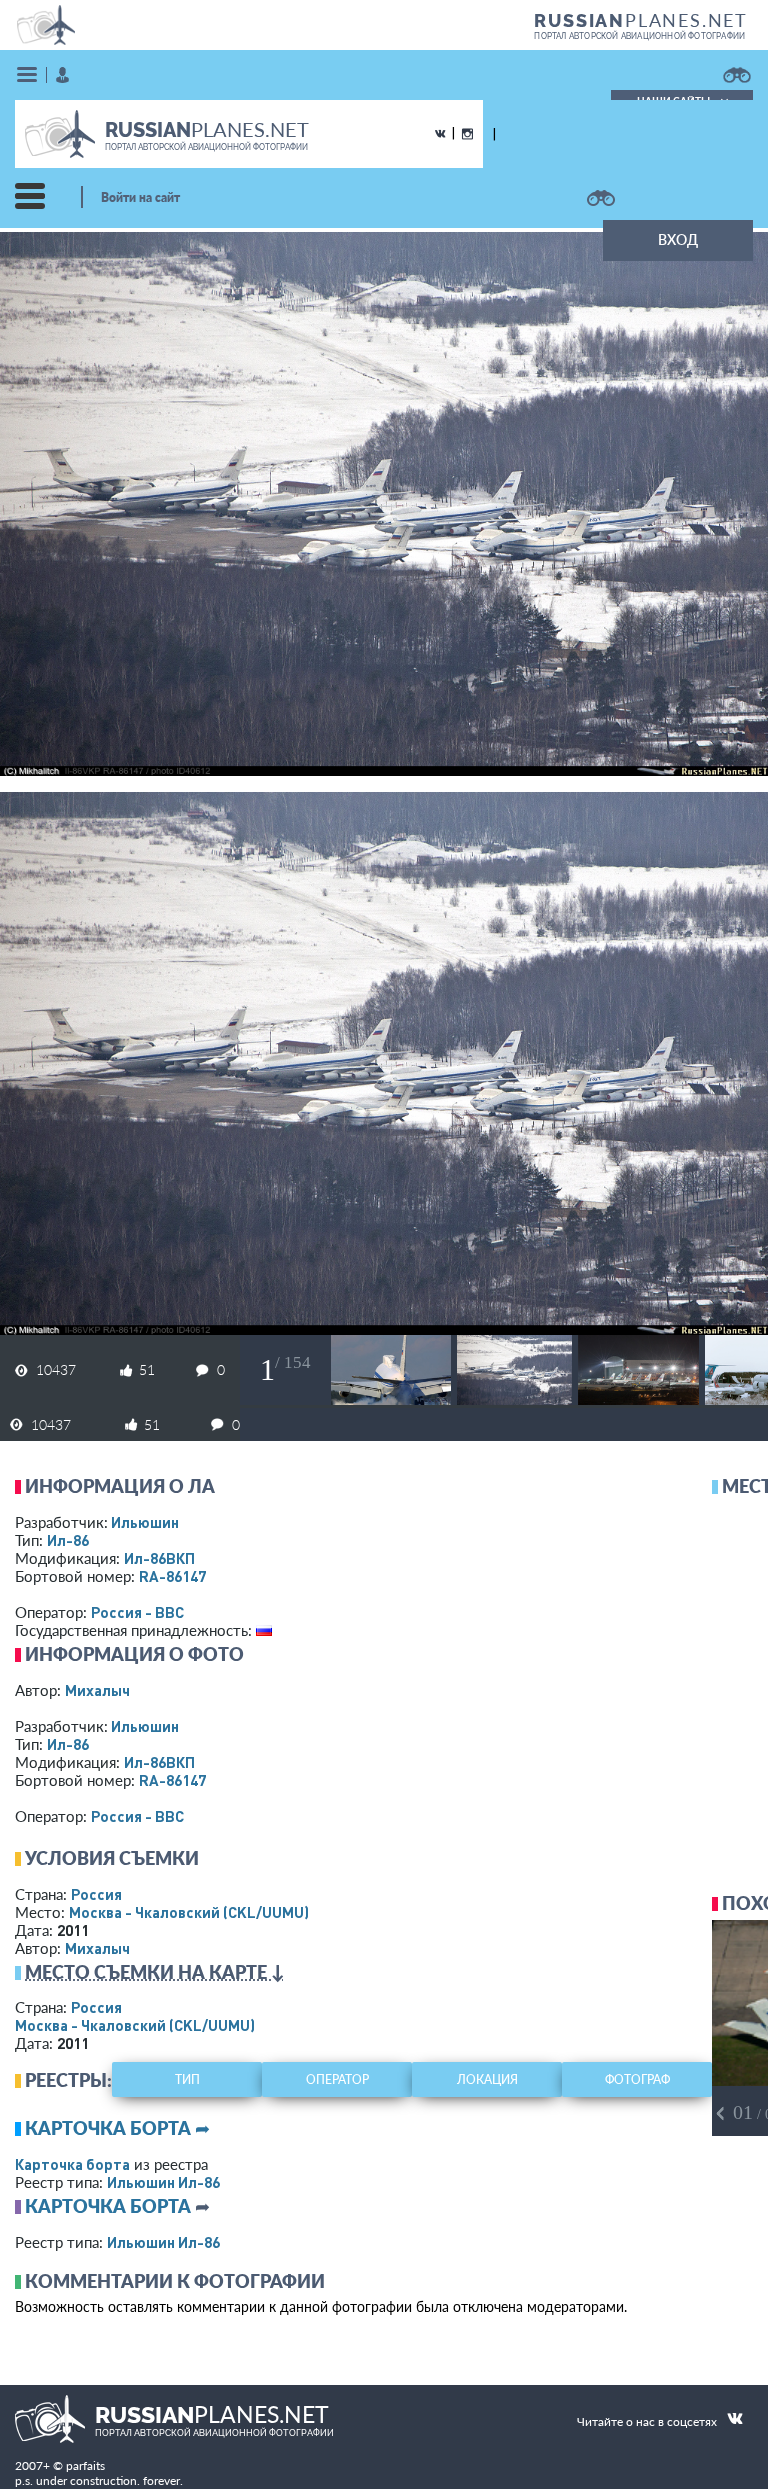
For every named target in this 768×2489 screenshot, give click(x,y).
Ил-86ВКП (159, 1558)
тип (187, 2079)
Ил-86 (68, 1540)
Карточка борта (72, 2164)
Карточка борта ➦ (117, 2128)
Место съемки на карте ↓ (155, 1972)
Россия (96, 1894)
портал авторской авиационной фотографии (639, 36)
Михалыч (97, 1690)
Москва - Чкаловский (189, 1912)
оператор (337, 2079)
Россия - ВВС (137, 1612)
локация (487, 2079)
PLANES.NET (641, 20)
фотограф (637, 2079)
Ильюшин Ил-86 (163, 2182)
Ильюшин (145, 1522)
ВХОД (678, 239)
